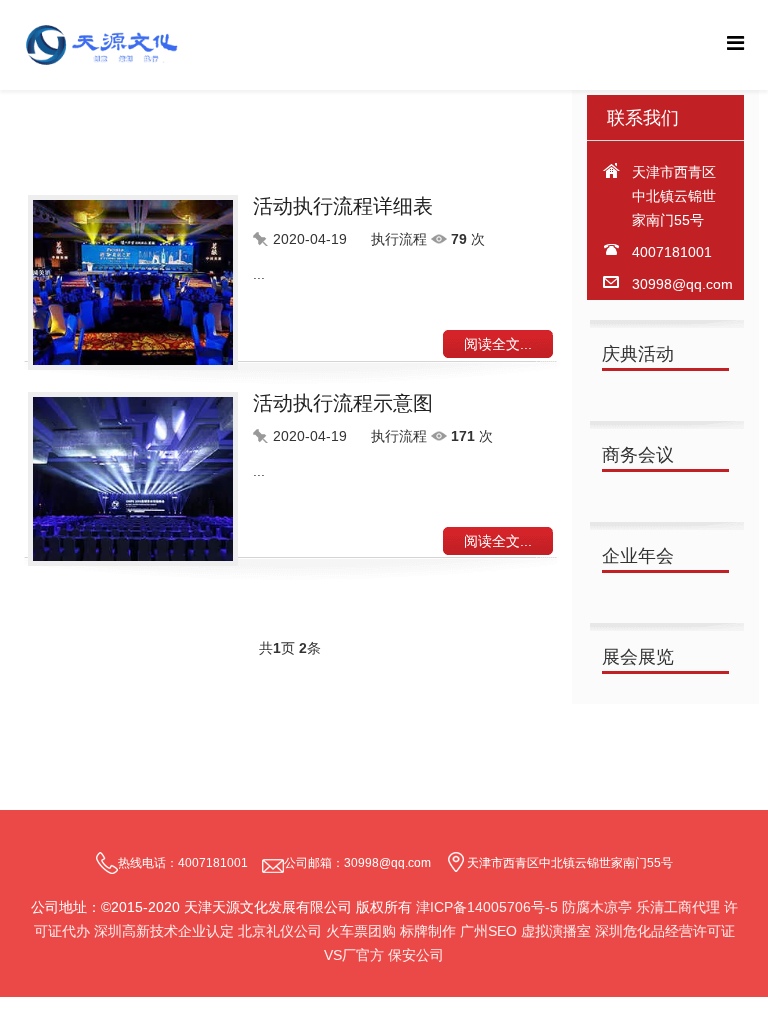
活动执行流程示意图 (343, 403)
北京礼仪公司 (280, 931)
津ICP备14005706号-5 (487, 907)
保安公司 (416, 955)
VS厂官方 (354, 955)
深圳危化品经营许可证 (665, 931)
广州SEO (488, 931)
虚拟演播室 (556, 931)
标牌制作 (428, 931)
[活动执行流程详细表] (140, 282)
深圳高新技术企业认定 (164, 931)
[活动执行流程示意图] (140, 479)
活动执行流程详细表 (343, 206)
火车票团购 (361, 931)
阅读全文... (498, 344)
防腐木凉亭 (597, 907)
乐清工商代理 (680, 907)
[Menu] (735, 43)
